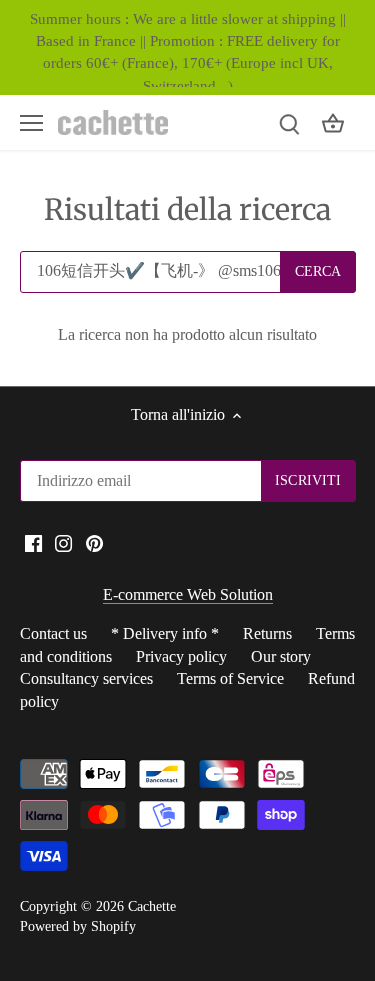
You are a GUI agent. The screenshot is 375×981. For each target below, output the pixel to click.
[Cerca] (289, 122)
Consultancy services (86, 678)
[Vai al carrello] (333, 122)
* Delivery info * (165, 633)
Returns (267, 633)
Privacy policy (181, 656)
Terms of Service (230, 678)
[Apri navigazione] (31, 123)
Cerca (318, 271)
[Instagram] (63, 542)
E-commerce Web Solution (188, 594)
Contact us (53, 633)
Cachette (152, 906)
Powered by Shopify (78, 926)
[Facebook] (33, 542)
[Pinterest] (94, 542)
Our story (281, 656)
